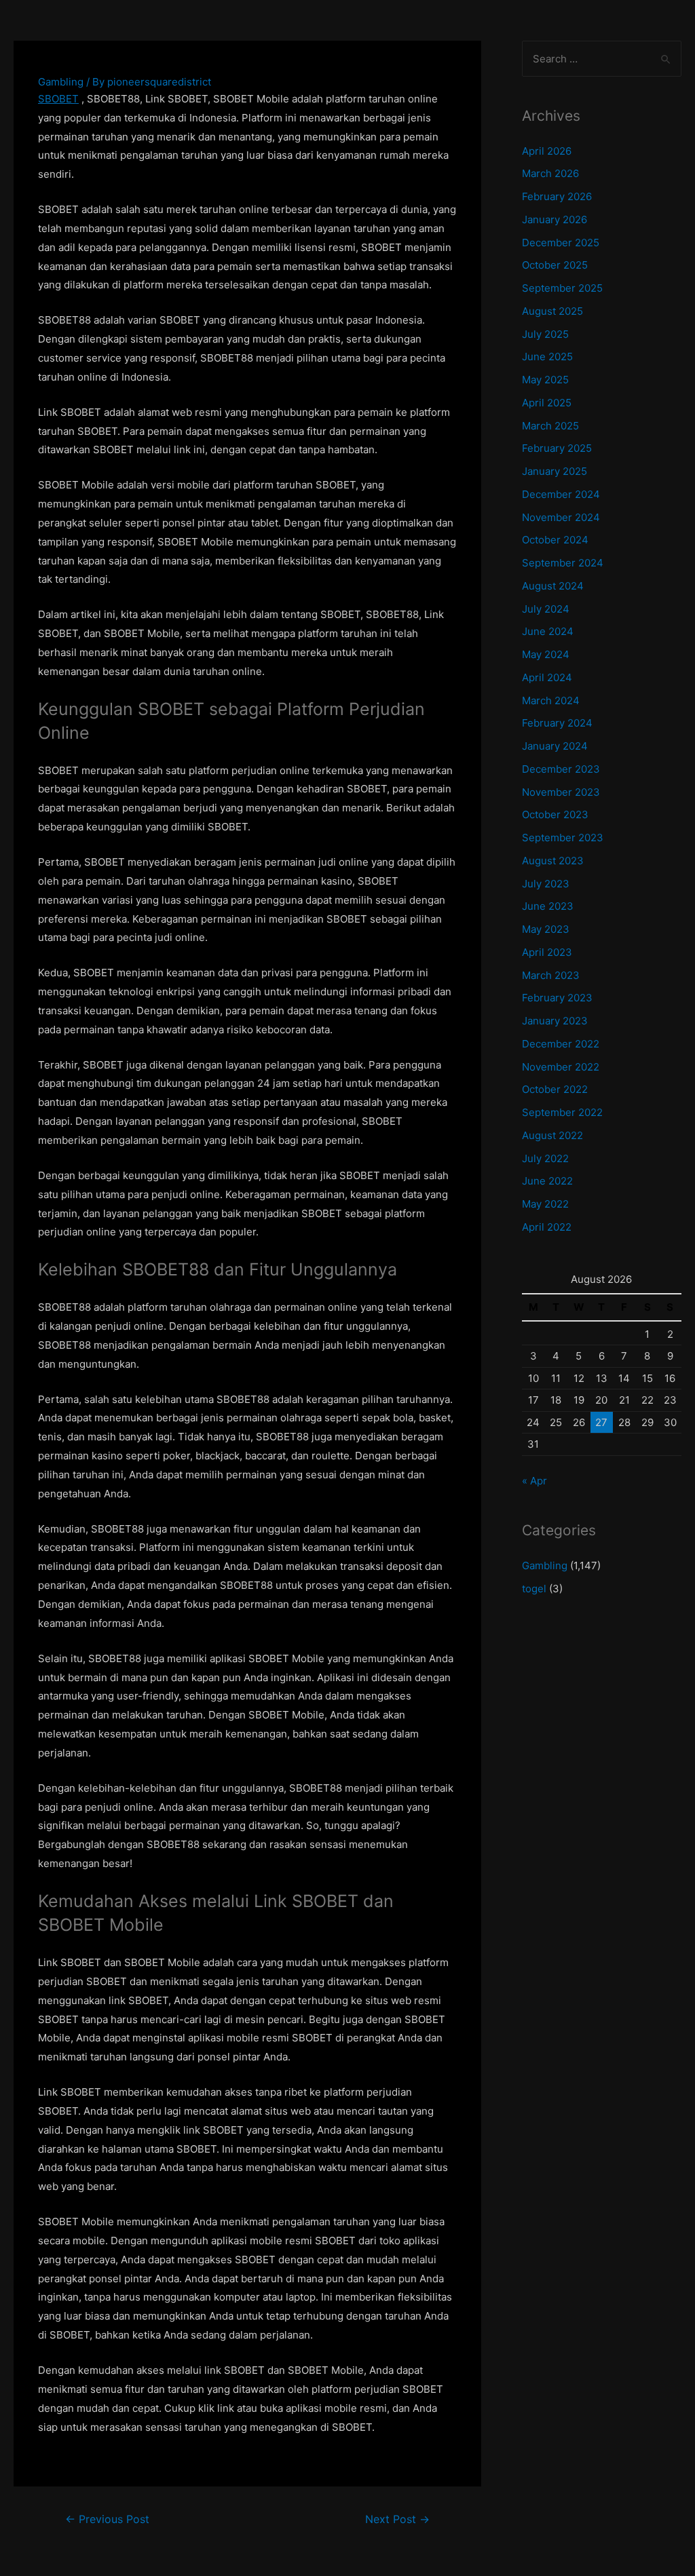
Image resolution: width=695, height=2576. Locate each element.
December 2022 (561, 1044)
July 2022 (545, 1158)
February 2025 (557, 448)
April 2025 (547, 403)
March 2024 (551, 700)
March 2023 (551, 975)
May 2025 (545, 380)
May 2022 (545, 1204)
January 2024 (555, 746)
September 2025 (562, 288)
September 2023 (563, 838)
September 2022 (562, 1112)
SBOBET (58, 99)
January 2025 (555, 471)
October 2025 (555, 265)
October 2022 (555, 1089)
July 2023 (546, 884)
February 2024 (557, 723)
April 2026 (547, 151)
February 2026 (557, 196)
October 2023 (555, 814)
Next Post (397, 2519)
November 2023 (561, 792)
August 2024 (553, 586)
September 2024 (563, 563)
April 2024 (547, 677)
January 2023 (555, 1021)
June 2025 (547, 357)
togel (534, 1589)
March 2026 (550, 173)
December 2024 (561, 494)
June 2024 (548, 631)
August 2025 (552, 311)
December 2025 (561, 243)
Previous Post (107, 2519)
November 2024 (561, 517)
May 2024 (546, 654)
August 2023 (553, 861)
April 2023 (547, 952)
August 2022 (552, 1135)
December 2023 (561, 769)
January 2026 (555, 219)
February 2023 (557, 998)
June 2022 (547, 1181)
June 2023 (548, 906)
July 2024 (546, 609)
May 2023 (546, 929)
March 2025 (550, 426)
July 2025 (545, 334)
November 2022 (561, 1067)
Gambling (61, 82)
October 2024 (555, 540)
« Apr (534, 1481)
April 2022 (547, 1227)
